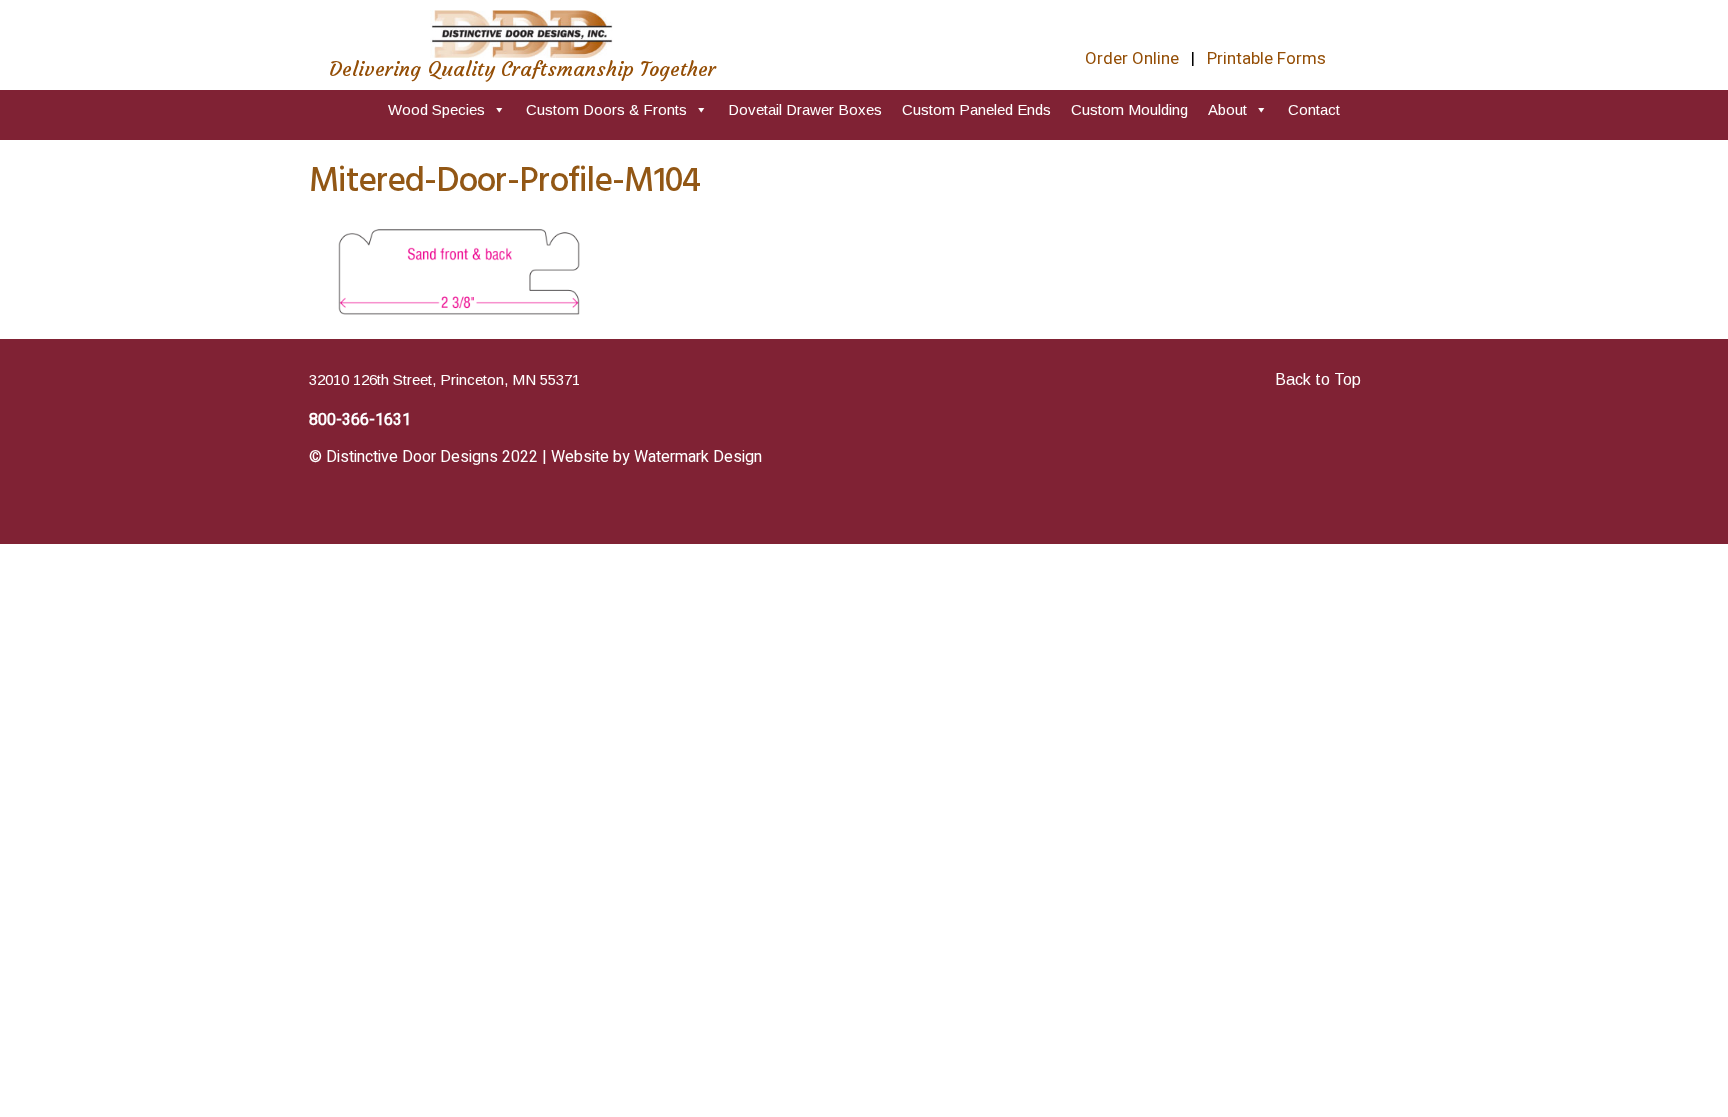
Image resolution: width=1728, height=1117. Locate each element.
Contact (1314, 109)
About (1227, 109)
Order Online (1132, 58)
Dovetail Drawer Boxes (805, 109)
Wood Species (436, 109)
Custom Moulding (1129, 109)
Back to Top (1318, 379)
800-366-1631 (360, 420)
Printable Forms (1266, 58)
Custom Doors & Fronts (606, 109)
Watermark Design (698, 457)
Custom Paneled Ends (976, 109)
